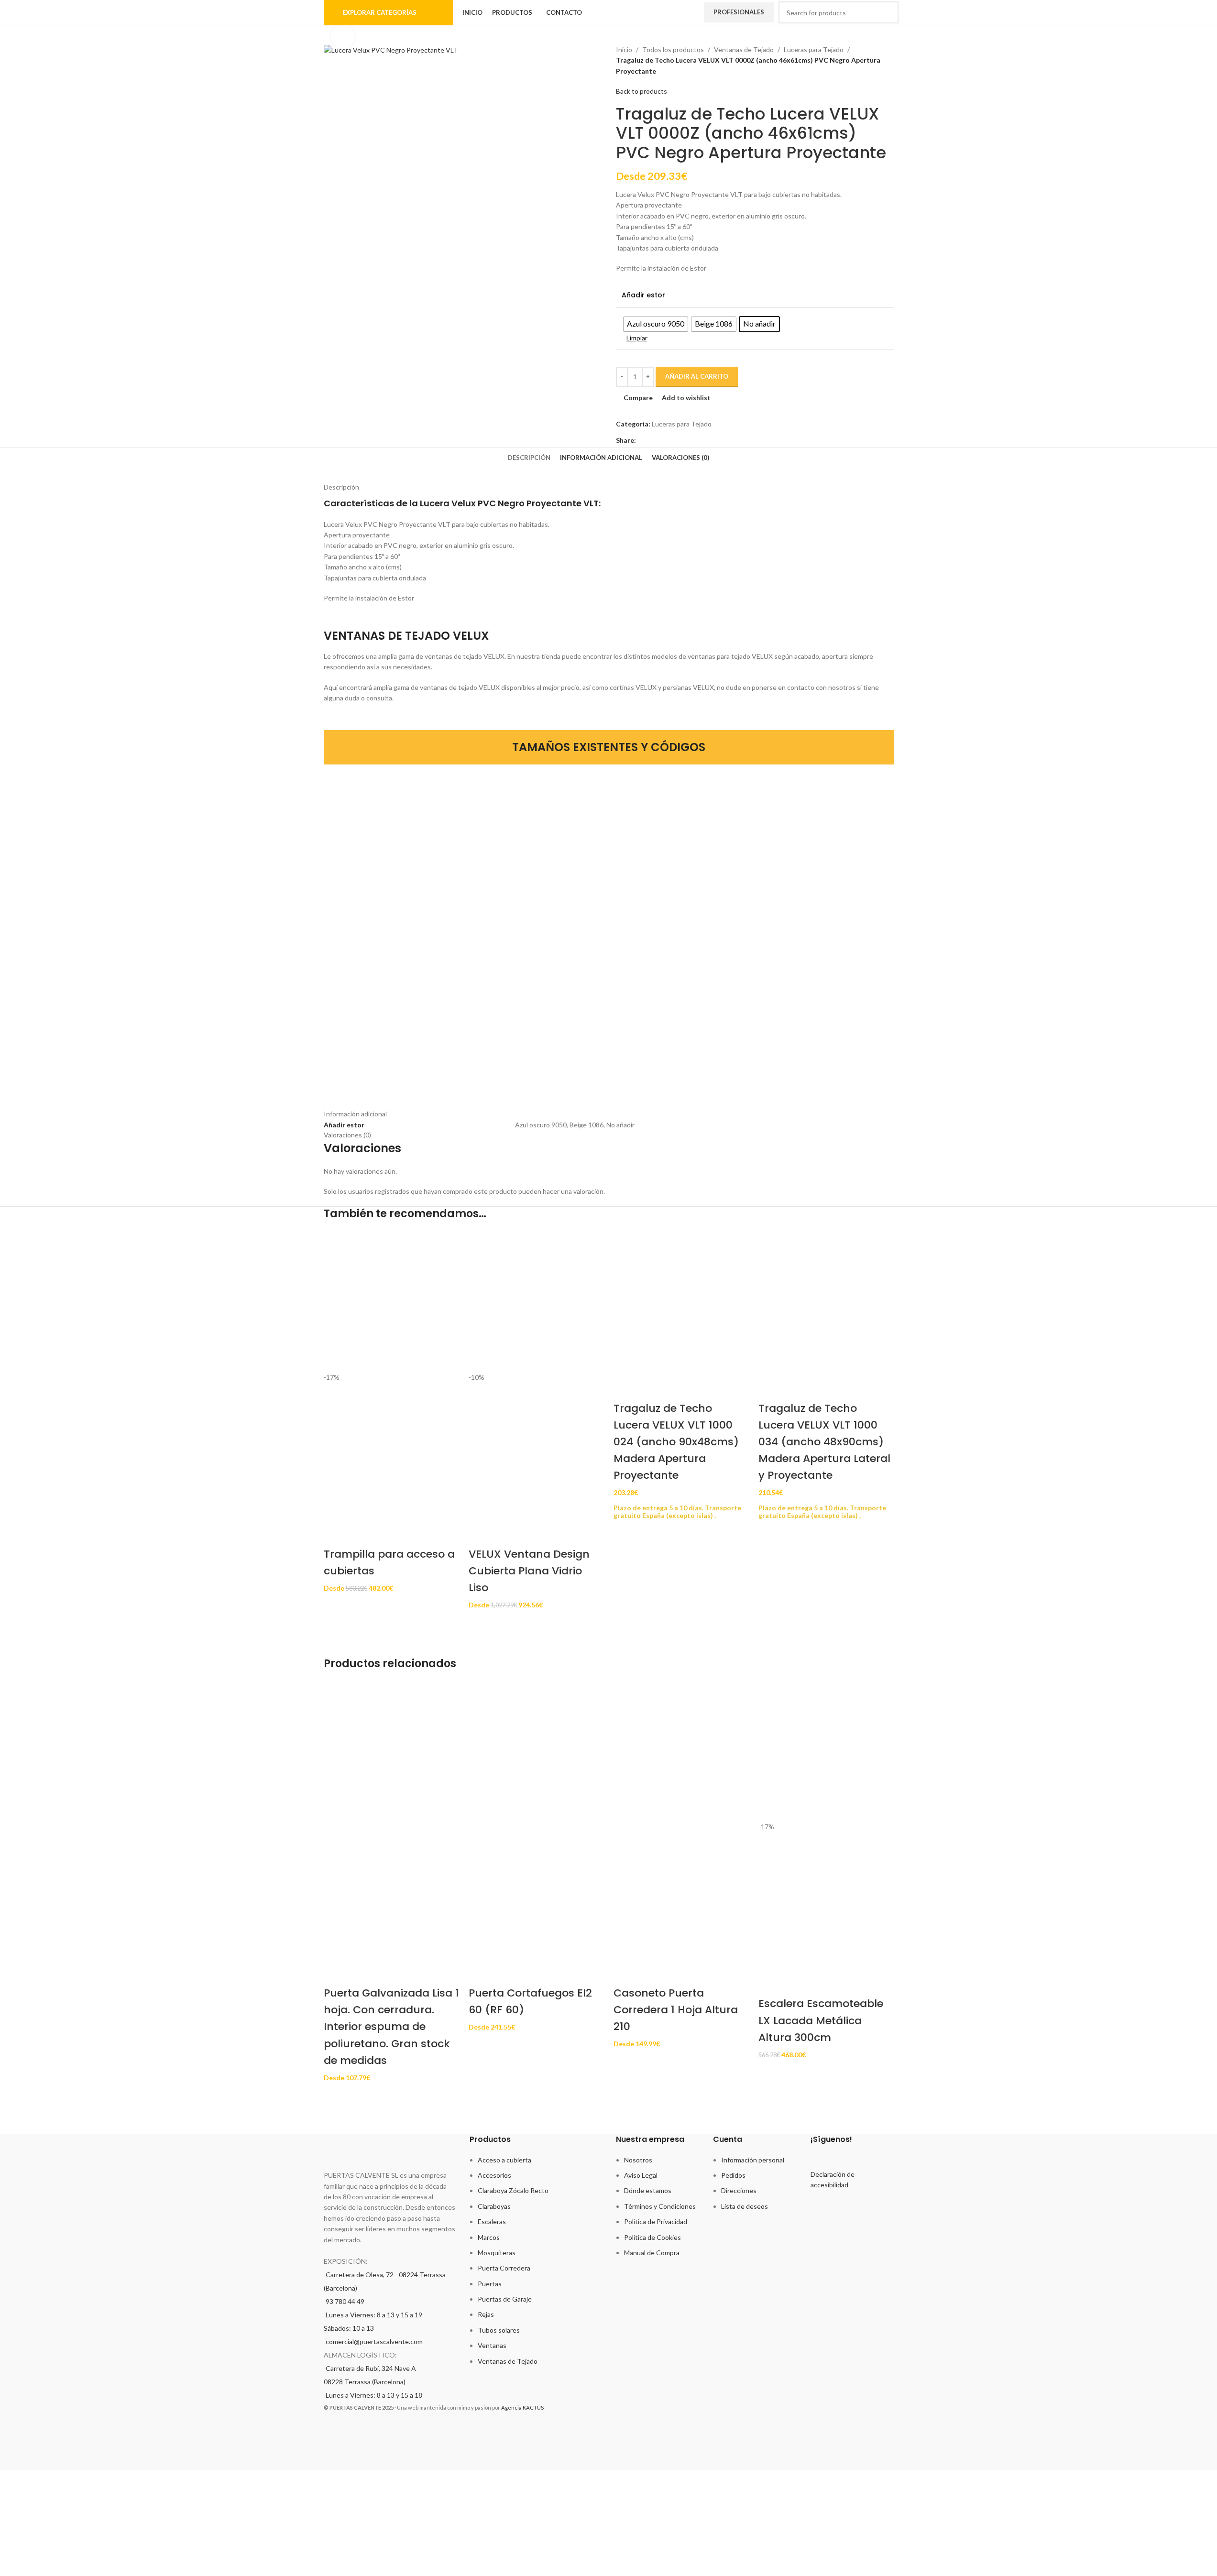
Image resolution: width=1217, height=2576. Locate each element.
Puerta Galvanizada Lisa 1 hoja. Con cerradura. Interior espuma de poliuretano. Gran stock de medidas (391, 2027)
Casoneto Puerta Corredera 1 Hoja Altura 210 (676, 2010)
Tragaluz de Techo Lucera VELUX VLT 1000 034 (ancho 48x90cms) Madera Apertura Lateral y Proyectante (824, 1442)
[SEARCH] (888, 12)
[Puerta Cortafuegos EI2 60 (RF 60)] (536, 1753)
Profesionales (739, 12)
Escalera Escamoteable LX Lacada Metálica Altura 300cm (821, 2020)
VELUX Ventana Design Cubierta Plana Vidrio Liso (529, 1571)
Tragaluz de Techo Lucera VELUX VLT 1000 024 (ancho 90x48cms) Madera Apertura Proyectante (676, 1442)
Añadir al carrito (697, 376)
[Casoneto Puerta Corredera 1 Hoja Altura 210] (681, 1753)
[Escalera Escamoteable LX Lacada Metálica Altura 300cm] (826, 1753)
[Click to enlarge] (343, 36)
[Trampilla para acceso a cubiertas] (391, 1304)
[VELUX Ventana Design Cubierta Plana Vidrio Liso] (536, 1304)
